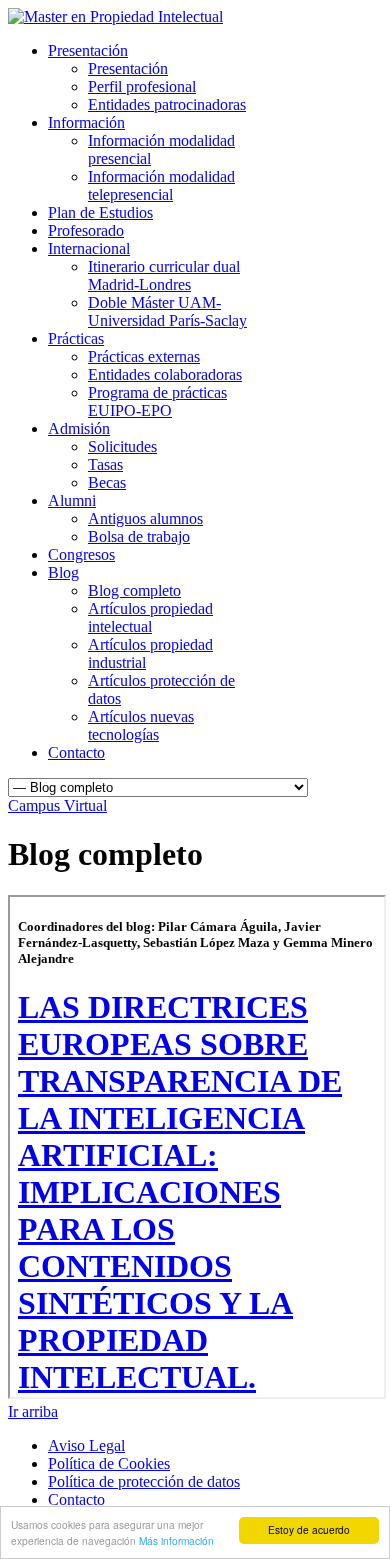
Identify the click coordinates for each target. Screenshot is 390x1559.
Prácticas (76, 338)
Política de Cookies (109, 1463)
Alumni (72, 500)
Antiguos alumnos (145, 518)
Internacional (89, 248)
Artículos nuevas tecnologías (141, 725)
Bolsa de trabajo (139, 536)
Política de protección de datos (144, 1481)
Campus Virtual (57, 805)
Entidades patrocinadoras (167, 104)
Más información (176, 1540)
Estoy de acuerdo (309, 1529)
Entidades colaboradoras (165, 374)
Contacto (76, 752)
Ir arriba (33, 1411)
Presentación (88, 50)
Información (86, 122)
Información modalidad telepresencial (161, 185)
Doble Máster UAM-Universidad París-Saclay (167, 311)
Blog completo (134, 590)
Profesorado (86, 230)
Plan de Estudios (100, 212)
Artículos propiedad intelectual (150, 617)
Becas (107, 482)
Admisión (79, 428)
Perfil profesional (142, 86)
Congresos (81, 554)
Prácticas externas (144, 356)
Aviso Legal (86, 1445)
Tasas (105, 464)
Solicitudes (122, 446)
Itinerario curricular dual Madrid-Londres (164, 275)
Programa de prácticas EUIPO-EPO (157, 401)
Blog (63, 572)
